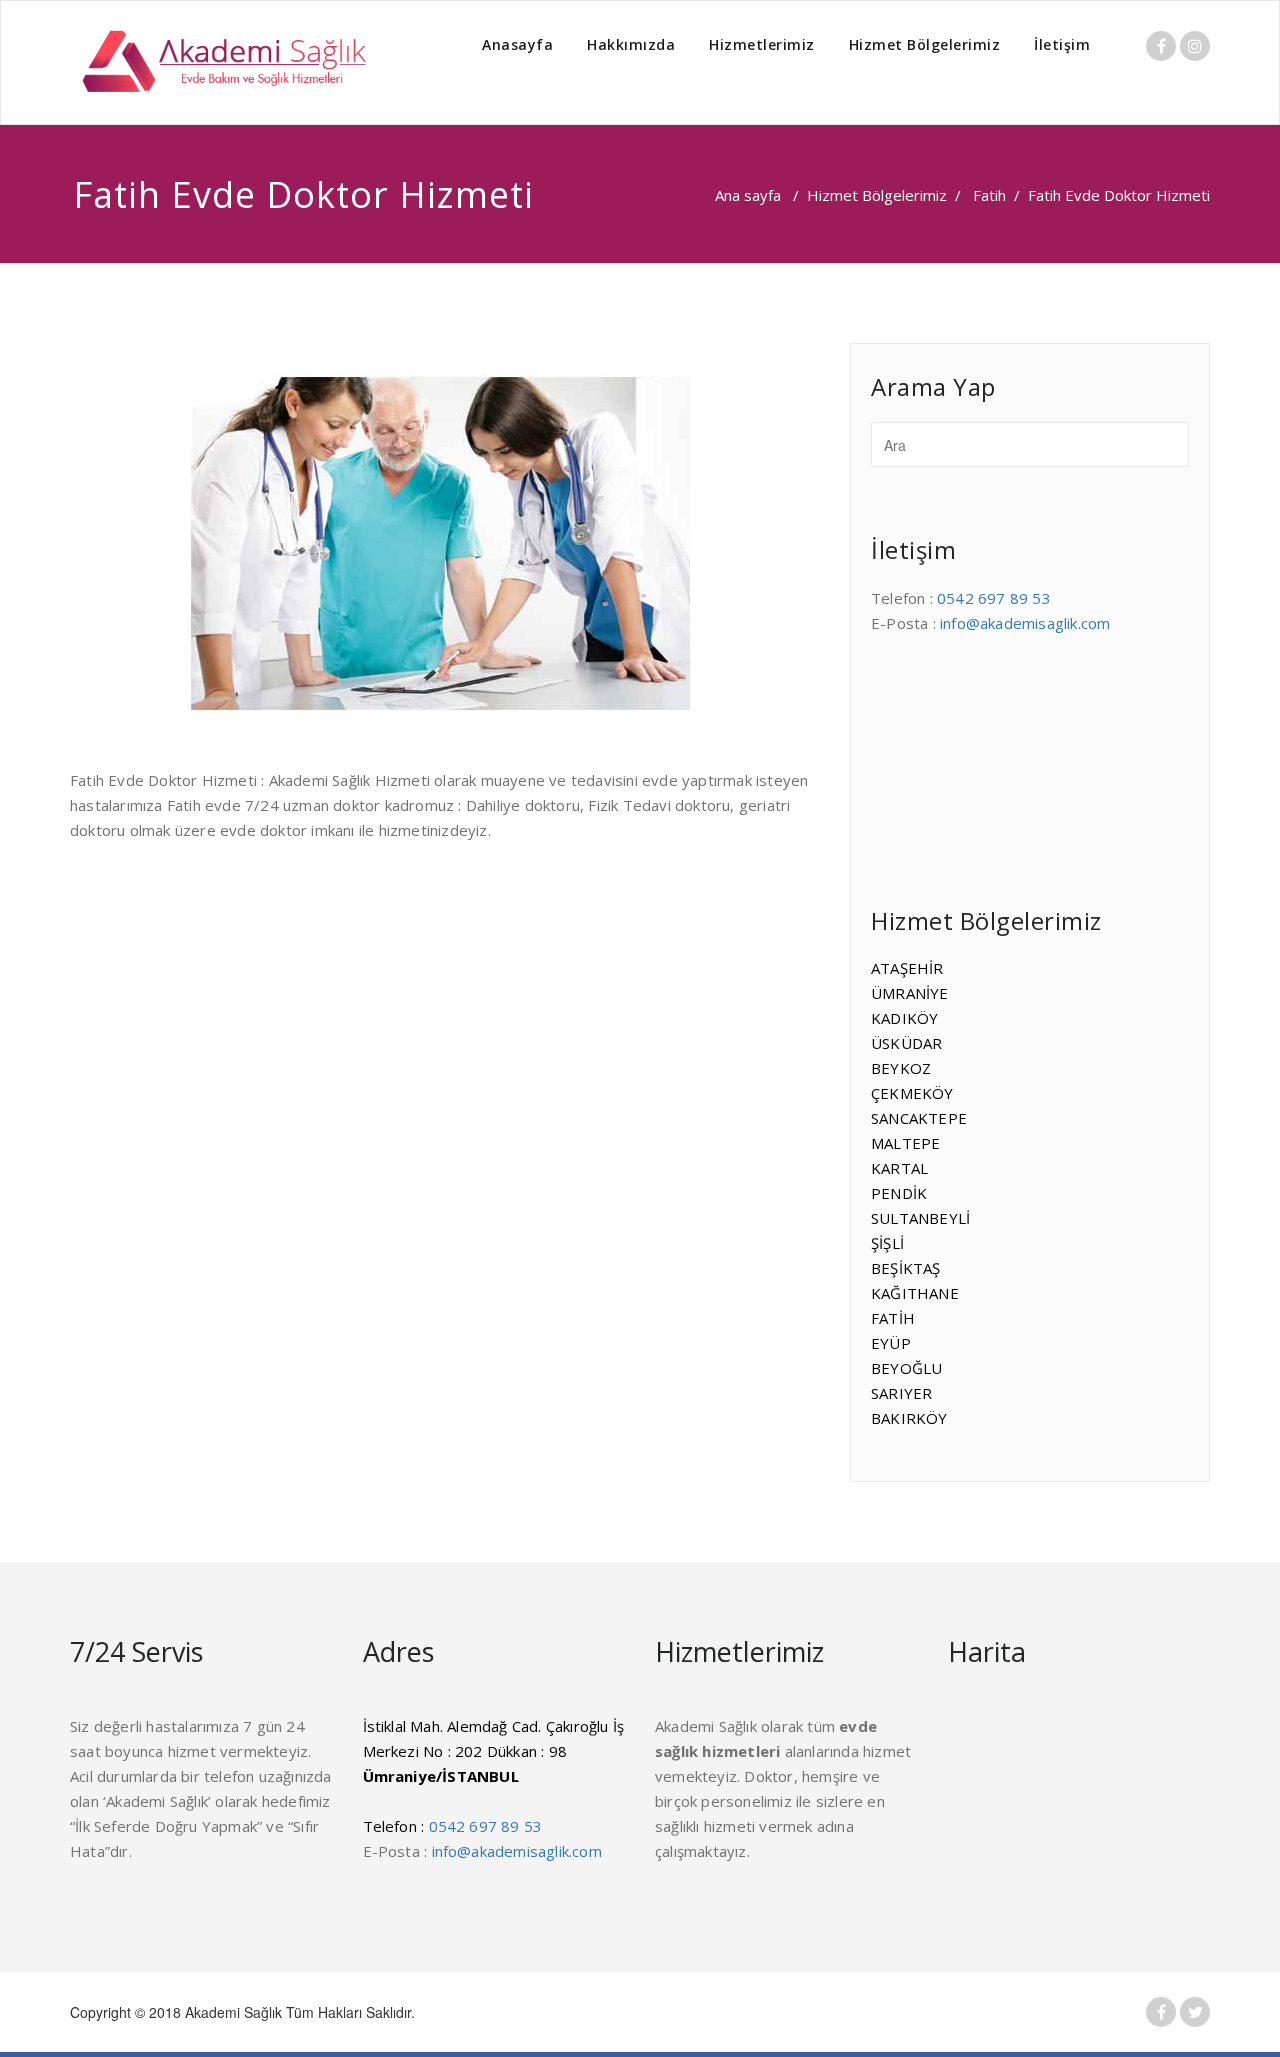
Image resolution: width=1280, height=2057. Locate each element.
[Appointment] (220, 62)
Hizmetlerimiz (762, 44)
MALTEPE (905, 1143)
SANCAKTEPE (919, 1118)
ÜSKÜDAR (906, 1043)
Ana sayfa (748, 195)
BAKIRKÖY (909, 1418)
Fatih (989, 195)
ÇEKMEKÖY (912, 1093)
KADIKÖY (904, 1018)
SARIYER (901, 1393)
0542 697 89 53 (994, 598)
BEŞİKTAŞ (906, 1268)
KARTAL (899, 1168)
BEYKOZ (901, 1068)
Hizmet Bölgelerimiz (925, 44)
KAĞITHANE (915, 1293)
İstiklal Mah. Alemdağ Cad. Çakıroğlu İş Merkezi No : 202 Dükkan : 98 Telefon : (494, 1776)
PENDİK (899, 1193)
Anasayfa (517, 44)
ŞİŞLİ (887, 1243)
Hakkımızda (631, 44)
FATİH (893, 1318)
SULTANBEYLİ (920, 1218)
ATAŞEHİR (907, 968)
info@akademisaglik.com (1025, 623)
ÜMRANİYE (910, 993)
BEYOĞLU (906, 1368)
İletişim (1062, 44)
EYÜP (891, 1343)
